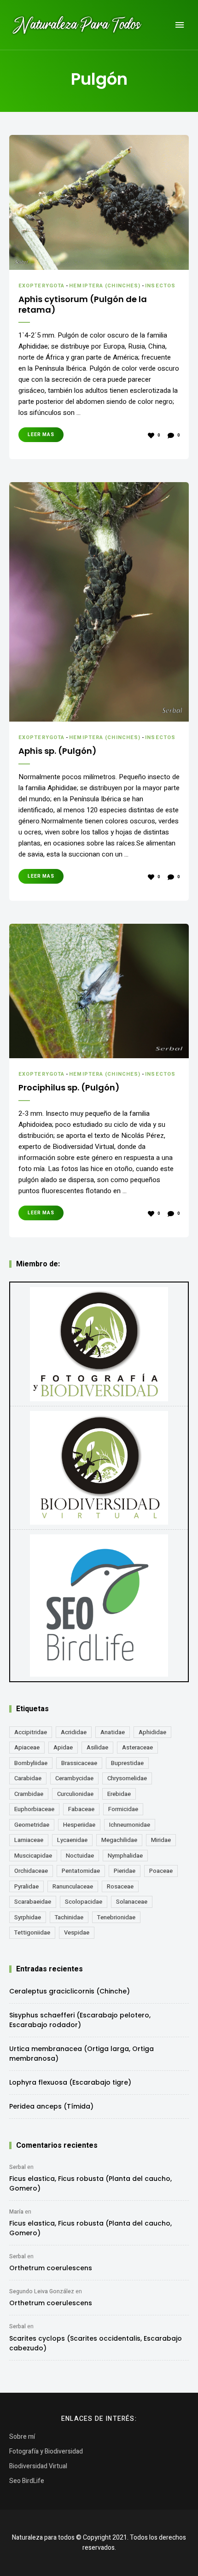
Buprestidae (127, 1763)
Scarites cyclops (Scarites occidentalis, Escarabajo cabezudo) (96, 2343)
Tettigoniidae (32, 1932)
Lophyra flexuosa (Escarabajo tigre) (70, 2082)
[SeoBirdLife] (99, 1606)
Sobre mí (22, 2437)
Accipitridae (31, 1732)
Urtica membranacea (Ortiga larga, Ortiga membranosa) (82, 2054)
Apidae (63, 1747)
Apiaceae (27, 1747)
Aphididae (152, 1732)
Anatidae (113, 1732)
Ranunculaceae (73, 1886)
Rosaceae (120, 1886)
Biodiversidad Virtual (38, 2466)
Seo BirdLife (27, 2481)
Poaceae (161, 1871)
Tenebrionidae (116, 1917)
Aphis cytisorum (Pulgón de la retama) (83, 305)
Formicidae (123, 1809)
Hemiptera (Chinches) (105, 286)
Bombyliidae (31, 1763)
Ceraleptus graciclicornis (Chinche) (70, 1991)
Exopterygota (41, 286)
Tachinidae (69, 1917)
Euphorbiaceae (34, 1809)
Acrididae (74, 1732)
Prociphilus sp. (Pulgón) (69, 1087)
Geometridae (32, 1825)
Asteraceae (137, 1747)
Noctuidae (80, 1856)
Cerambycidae (74, 1778)
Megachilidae (119, 1840)
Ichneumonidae (130, 1825)
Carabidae (28, 1778)
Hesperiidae (79, 1825)
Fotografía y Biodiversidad (46, 2451)
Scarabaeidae (33, 1902)
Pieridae (125, 1871)
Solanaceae (132, 1902)
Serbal (17, 2167)
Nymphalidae (125, 1856)
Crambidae (29, 1794)
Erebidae (119, 1794)
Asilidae (97, 1747)
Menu (180, 25)
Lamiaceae (29, 1840)
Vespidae (77, 1932)
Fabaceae (81, 1809)
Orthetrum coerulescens (51, 2268)
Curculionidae (75, 1794)
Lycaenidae (72, 1840)
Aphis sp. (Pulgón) (58, 751)
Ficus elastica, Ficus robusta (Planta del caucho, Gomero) (90, 2183)
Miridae (161, 1840)
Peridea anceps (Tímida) (51, 2106)
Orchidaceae (31, 1871)
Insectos (160, 286)
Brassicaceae (79, 1763)
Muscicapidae (33, 1856)
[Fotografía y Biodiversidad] (99, 1344)
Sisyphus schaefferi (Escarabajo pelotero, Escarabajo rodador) (80, 2020)
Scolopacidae (84, 1902)
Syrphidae (28, 1917)
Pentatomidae (81, 1871)
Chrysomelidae (127, 1778)
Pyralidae (26, 1886)
